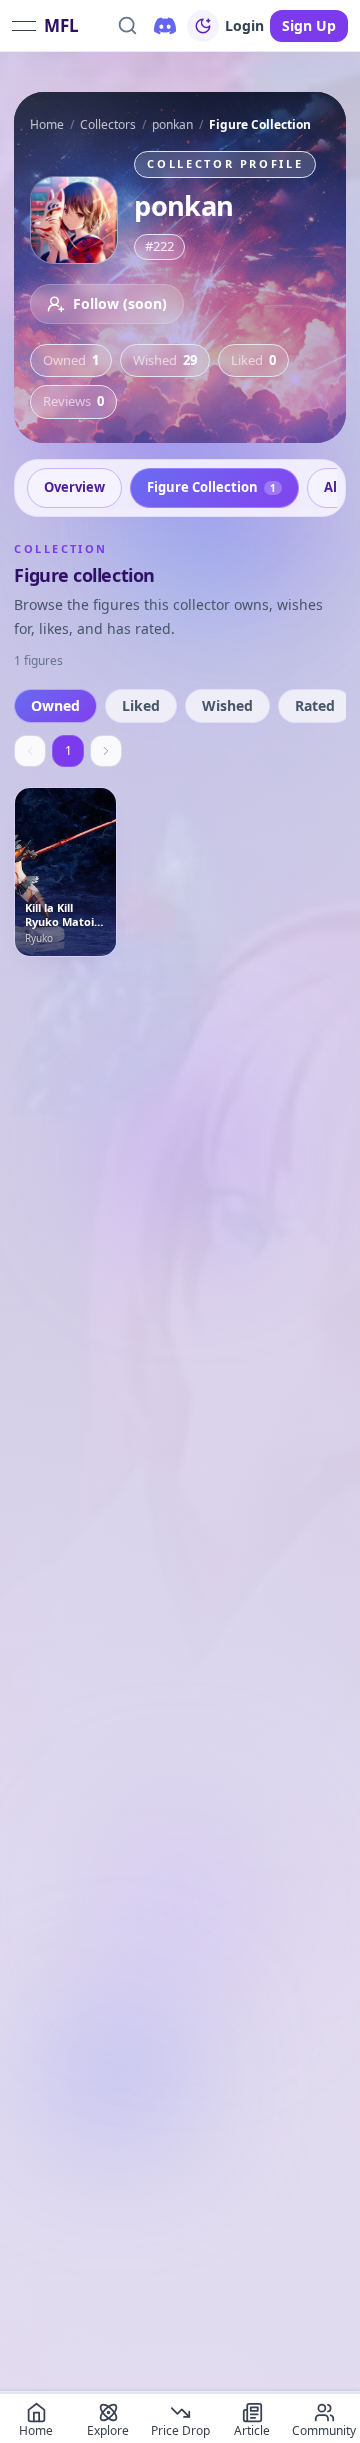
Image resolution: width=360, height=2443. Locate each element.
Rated (315, 705)
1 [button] (68, 750)
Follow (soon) (120, 303)
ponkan (172, 124)
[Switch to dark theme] (203, 26)
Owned (55, 705)
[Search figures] (127, 26)
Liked (141, 705)
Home (47, 124)
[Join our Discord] (165, 26)
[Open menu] (24, 26)
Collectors (108, 124)
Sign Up (309, 25)
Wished (227, 705)
